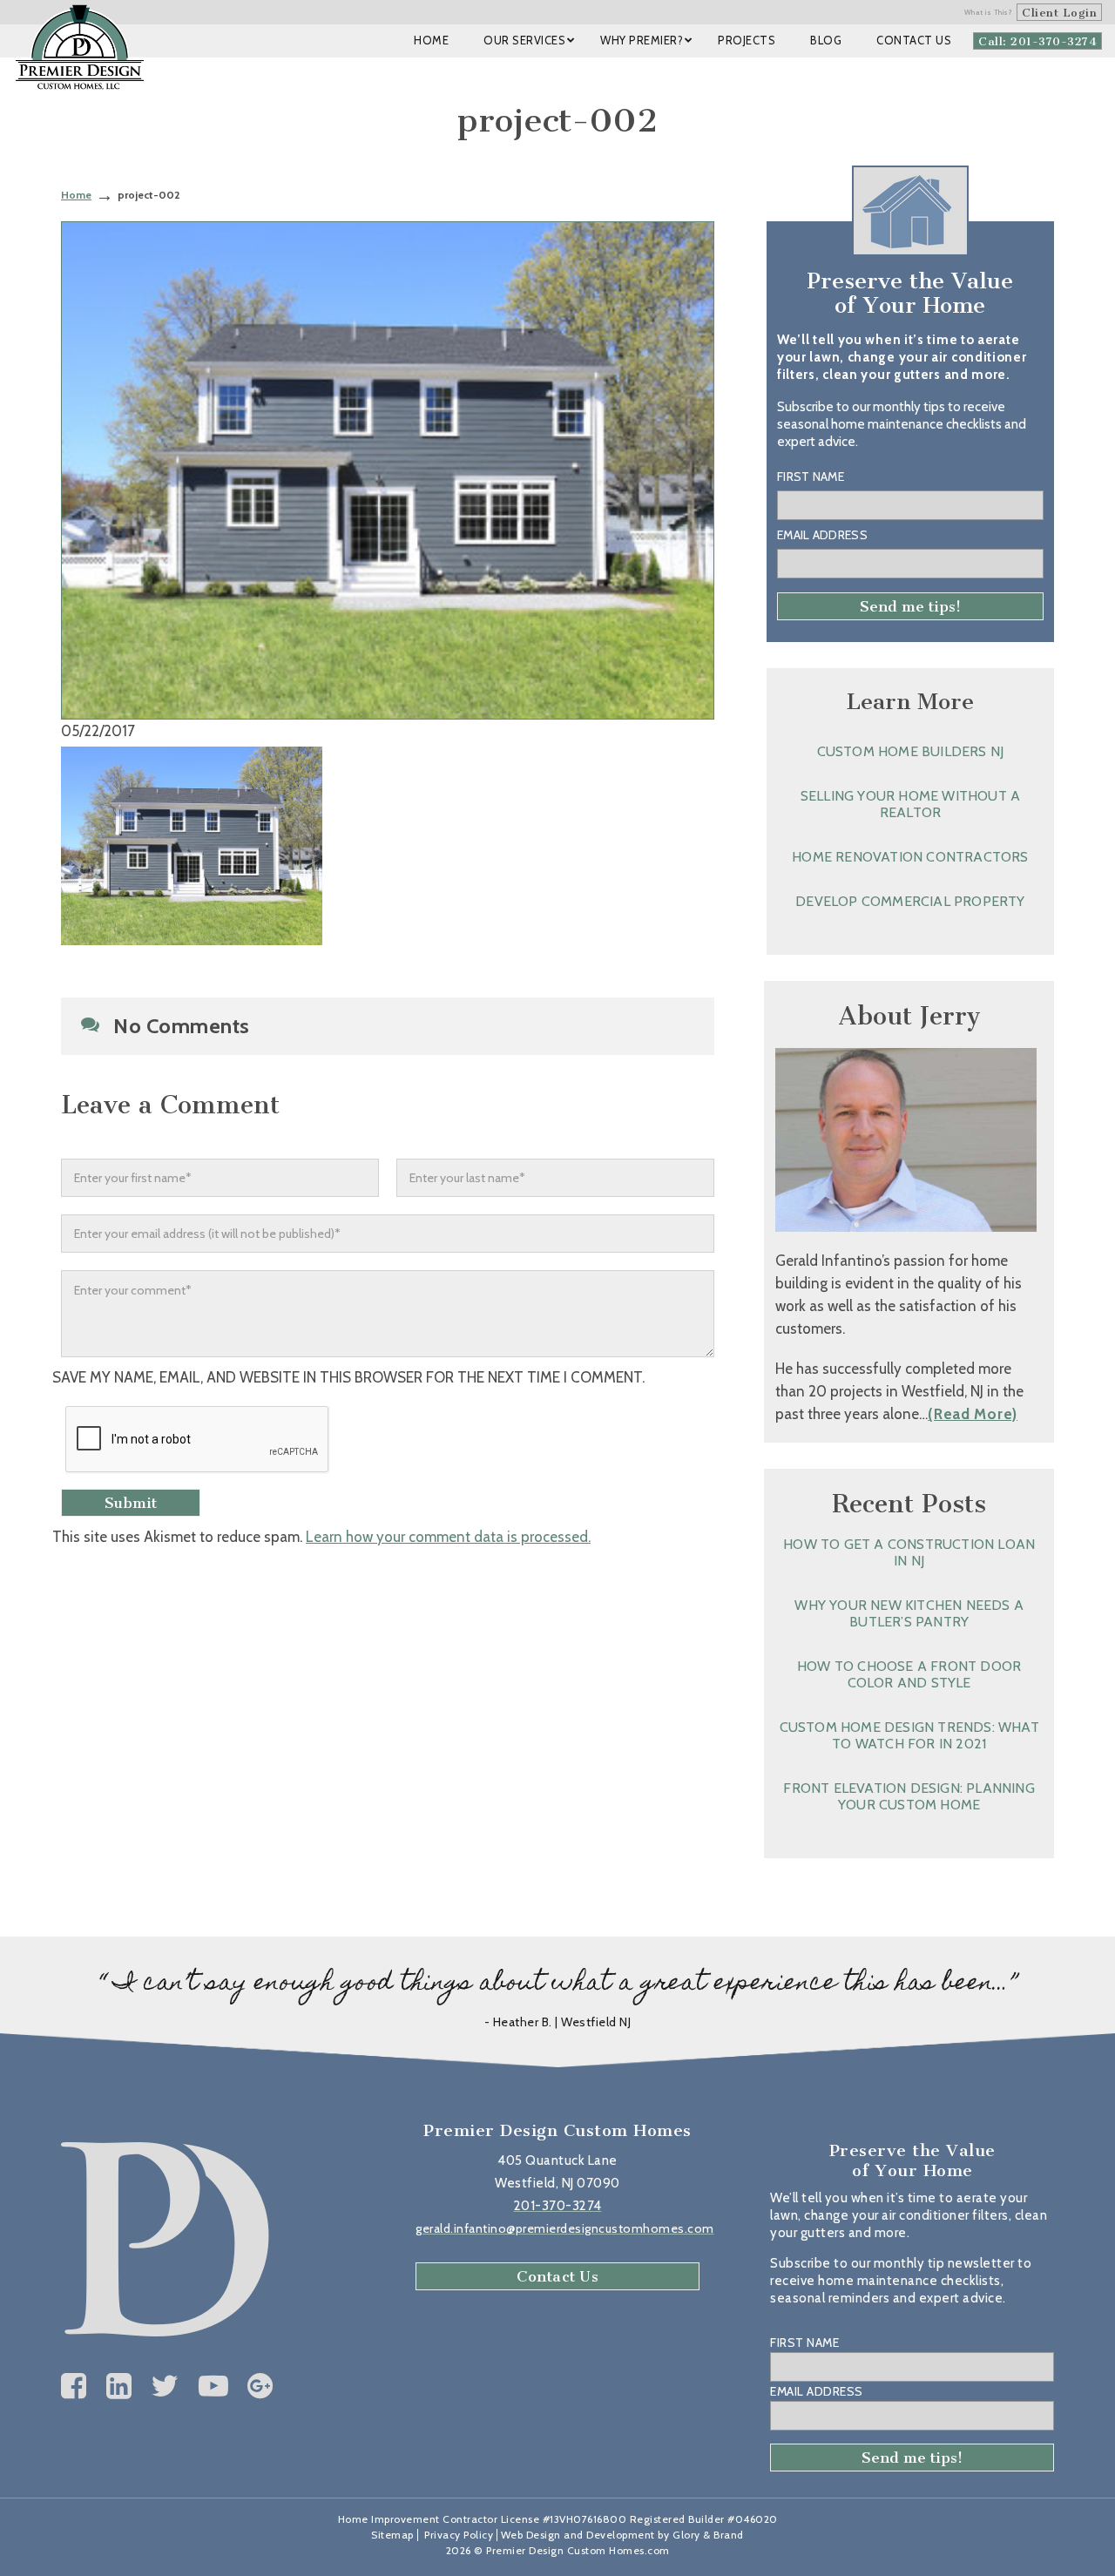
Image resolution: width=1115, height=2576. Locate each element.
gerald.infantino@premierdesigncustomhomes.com (565, 2228)
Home (76, 195)
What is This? (989, 12)
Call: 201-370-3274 (1037, 41)
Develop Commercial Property (910, 901)
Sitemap (392, 2535)
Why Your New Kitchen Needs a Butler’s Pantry (909, 1613)
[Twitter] (165, 2386)
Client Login (1059, 13)
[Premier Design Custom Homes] (80, 47)
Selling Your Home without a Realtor (910, 804)
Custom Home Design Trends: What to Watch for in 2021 (909, 1735)
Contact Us (557, 2276)
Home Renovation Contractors (910, 857)
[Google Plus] (260, 2386)
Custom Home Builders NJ (911, 751)
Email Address (822, 535)
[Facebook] (74, 2386)
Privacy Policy (459, 2535)
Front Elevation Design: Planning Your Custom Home (909, 1796)
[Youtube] (214, 2386)
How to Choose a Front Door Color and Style (909, 1674)
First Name (811, 477)
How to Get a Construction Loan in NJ (909, 1552)
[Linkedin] (119, 2386)
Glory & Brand (708, 2535)
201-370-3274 (558, 2206)
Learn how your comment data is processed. (448, 1537)
